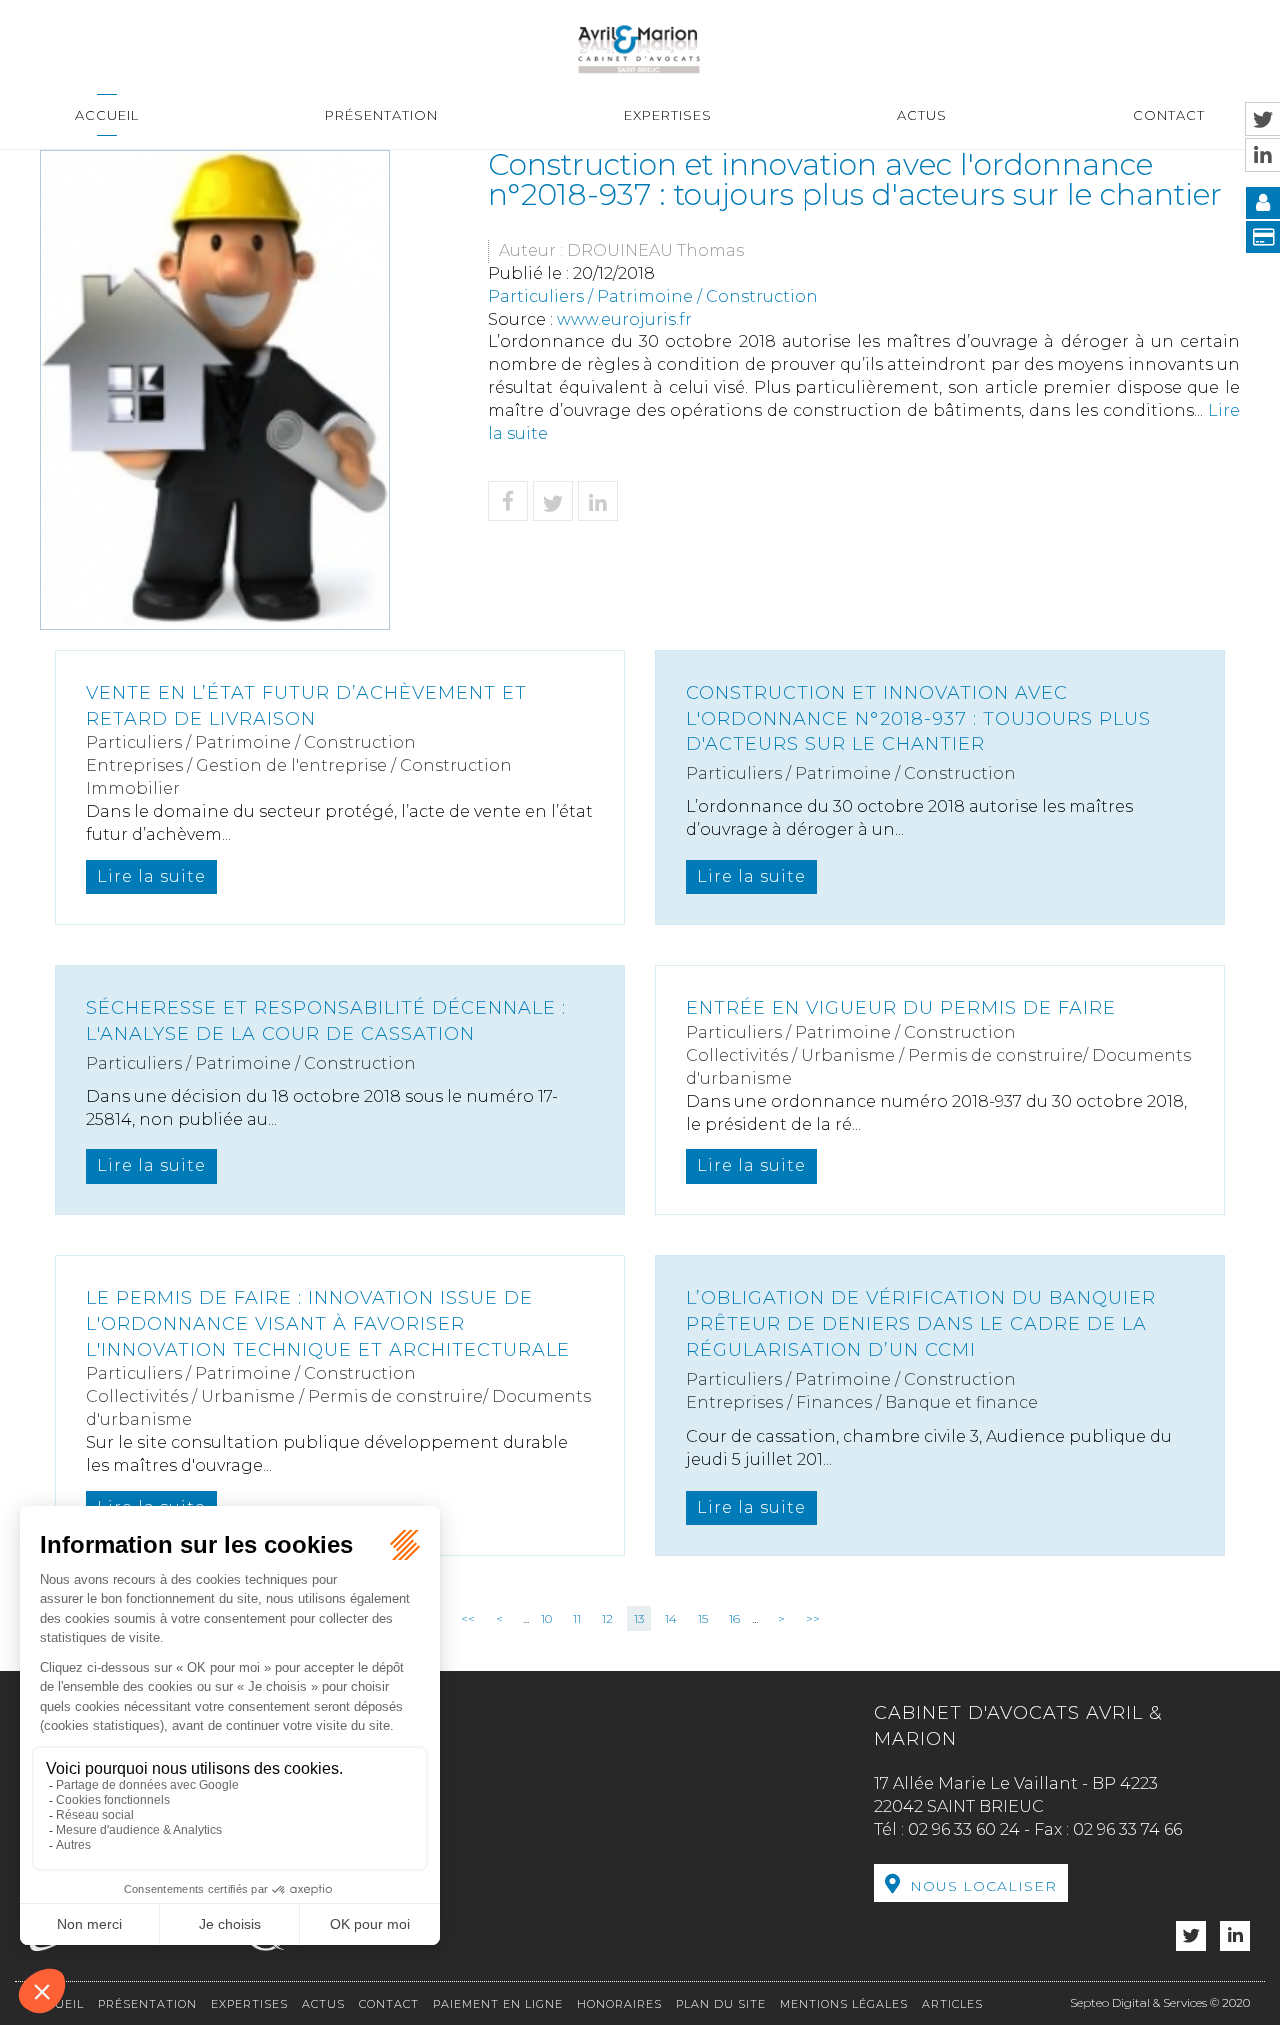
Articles (952, 2004)
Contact (1169, 115)
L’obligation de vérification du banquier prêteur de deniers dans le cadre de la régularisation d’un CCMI (921, 1323)
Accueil (107, 115)
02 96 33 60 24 (964, 1829)
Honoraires (619, 2004)
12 (607, 1618)
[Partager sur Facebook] (508, 501)
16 (734, 1618)
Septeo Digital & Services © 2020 (1160, 2002)
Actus (922, 115)
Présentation (381, 115)
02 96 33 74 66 (1127, 1829)
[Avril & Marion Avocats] (639, 47)
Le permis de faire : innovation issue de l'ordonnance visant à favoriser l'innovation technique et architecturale (328, 1323)
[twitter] (1191, 1936)
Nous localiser (983, 1886)
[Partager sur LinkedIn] (598, 501)
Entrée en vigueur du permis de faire (901, 1008)
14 (671, 1618)
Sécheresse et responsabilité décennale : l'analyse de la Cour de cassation (326, 1021)
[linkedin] (1235, 1936)
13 (639, 1618)
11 (577, 1618)
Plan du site (721, 2004)
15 (703, 1618)
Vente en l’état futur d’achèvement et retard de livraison (306, 706)
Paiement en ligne (498, 2004)
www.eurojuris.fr (624, 319)
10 (546, 1618)
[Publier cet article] (553, 501)
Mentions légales (844, 2004)
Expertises (668, 115)
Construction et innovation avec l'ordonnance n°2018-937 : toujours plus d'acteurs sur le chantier (918, 718)
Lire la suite (151, 876)
